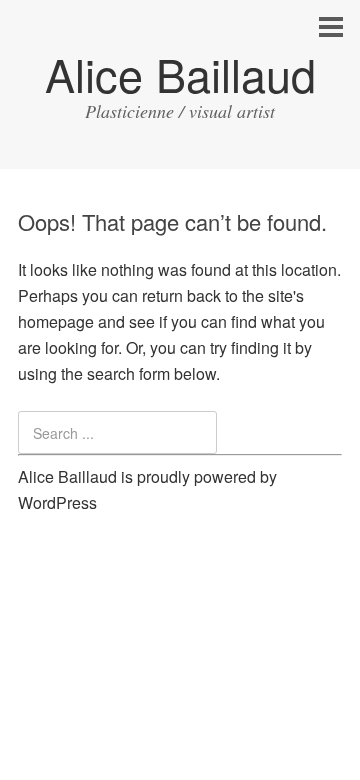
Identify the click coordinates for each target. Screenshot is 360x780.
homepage (56, 321)
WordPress (57, 502)
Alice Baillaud (180, 73)
